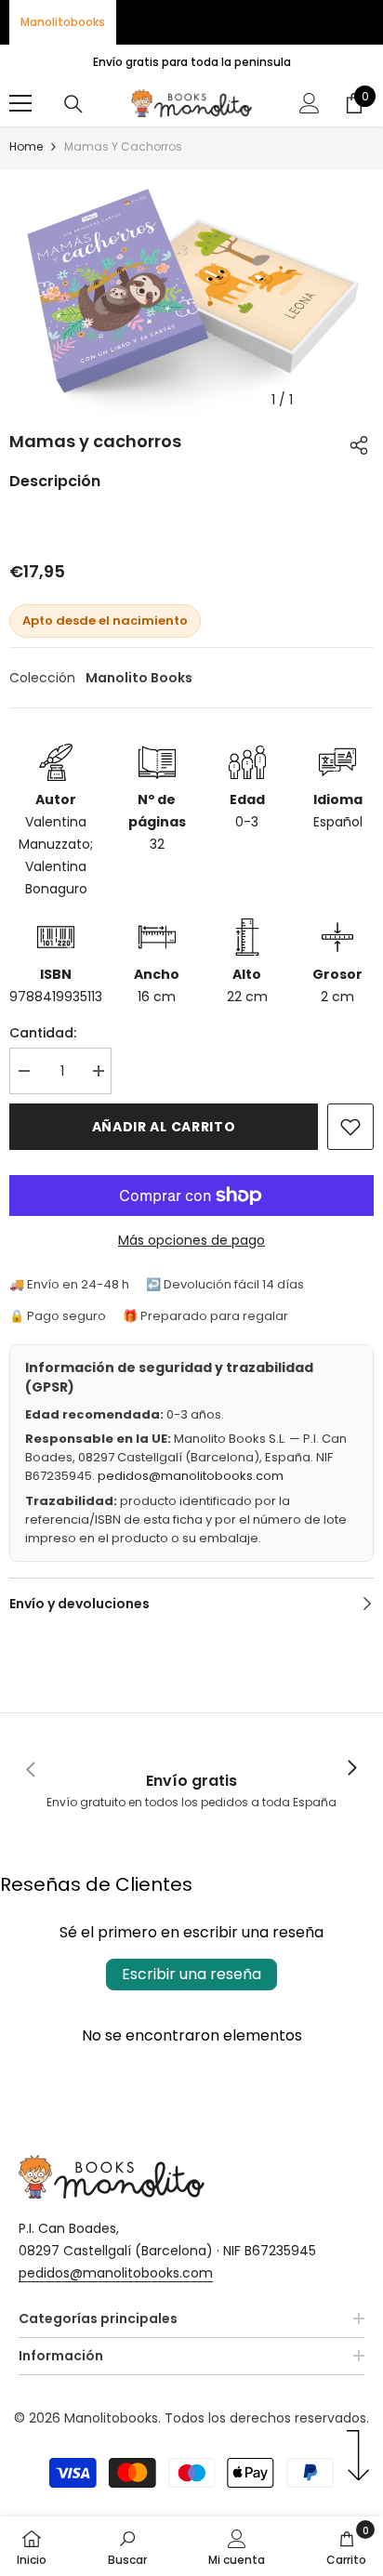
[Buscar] (73, 104)
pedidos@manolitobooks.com (191, 1476)
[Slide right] (351, 1769)
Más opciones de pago (191, 1240)
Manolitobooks (63, 22)
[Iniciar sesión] (310, 103)
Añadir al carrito (164, 1127)
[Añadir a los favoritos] (350, 1127)
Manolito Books (139, 678)
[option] (191, 294)
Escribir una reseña (191, 1974)
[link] (191, 1770)
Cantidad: (43, 1033)
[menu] (20, 103)
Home (26, 146)
